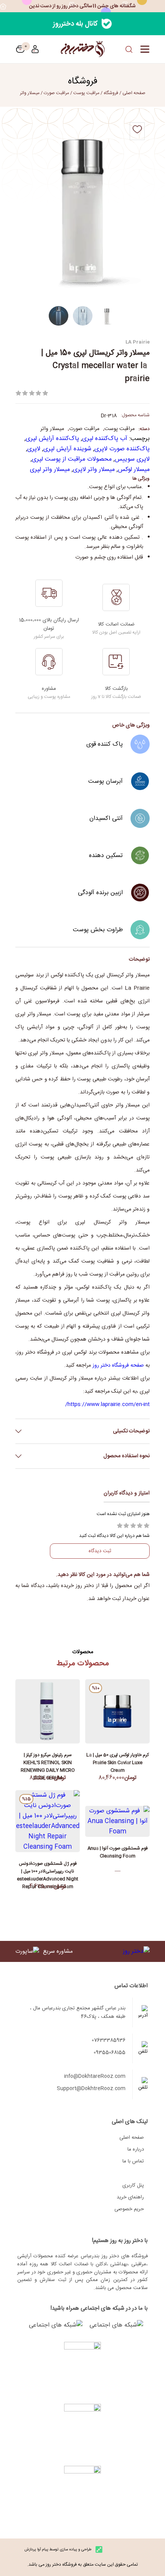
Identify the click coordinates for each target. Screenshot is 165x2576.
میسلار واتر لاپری (94, 470)
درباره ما (136, 2149)
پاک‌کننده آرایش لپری (52, 439)
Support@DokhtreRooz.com (91, 2089)
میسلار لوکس (134, 470)
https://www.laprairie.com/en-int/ (107, 1404)
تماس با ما (133, 2161)
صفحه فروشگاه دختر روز (118, 1365)
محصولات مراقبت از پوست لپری (72, 459)
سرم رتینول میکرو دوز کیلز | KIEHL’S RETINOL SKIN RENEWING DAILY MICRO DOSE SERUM (48, 1761)
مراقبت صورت (56, 93)
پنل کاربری (133, 2185)
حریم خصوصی (129, 2209)
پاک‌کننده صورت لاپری (122, 449)
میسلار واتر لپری (50, 470)
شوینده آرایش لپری (67, 449)
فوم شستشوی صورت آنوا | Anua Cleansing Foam (118, 1852)
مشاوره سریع (58, 1951)
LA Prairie (138, 341)
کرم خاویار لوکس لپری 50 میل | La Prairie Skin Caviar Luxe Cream (118, 1761)
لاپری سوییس (132, 459)
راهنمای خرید (130, 2197)
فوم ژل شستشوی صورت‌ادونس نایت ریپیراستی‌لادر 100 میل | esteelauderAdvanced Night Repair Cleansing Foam (48, 1869)
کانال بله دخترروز (75, 24)
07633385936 (109, 2040)
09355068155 (110, 2053)
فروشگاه (111, 93)
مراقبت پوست (86, 93)
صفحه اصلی (132, 2138)
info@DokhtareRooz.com (95, 2076)
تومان (20, 49)
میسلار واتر (30, 93)
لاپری (34, 449)
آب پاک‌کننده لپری (105, 439)
